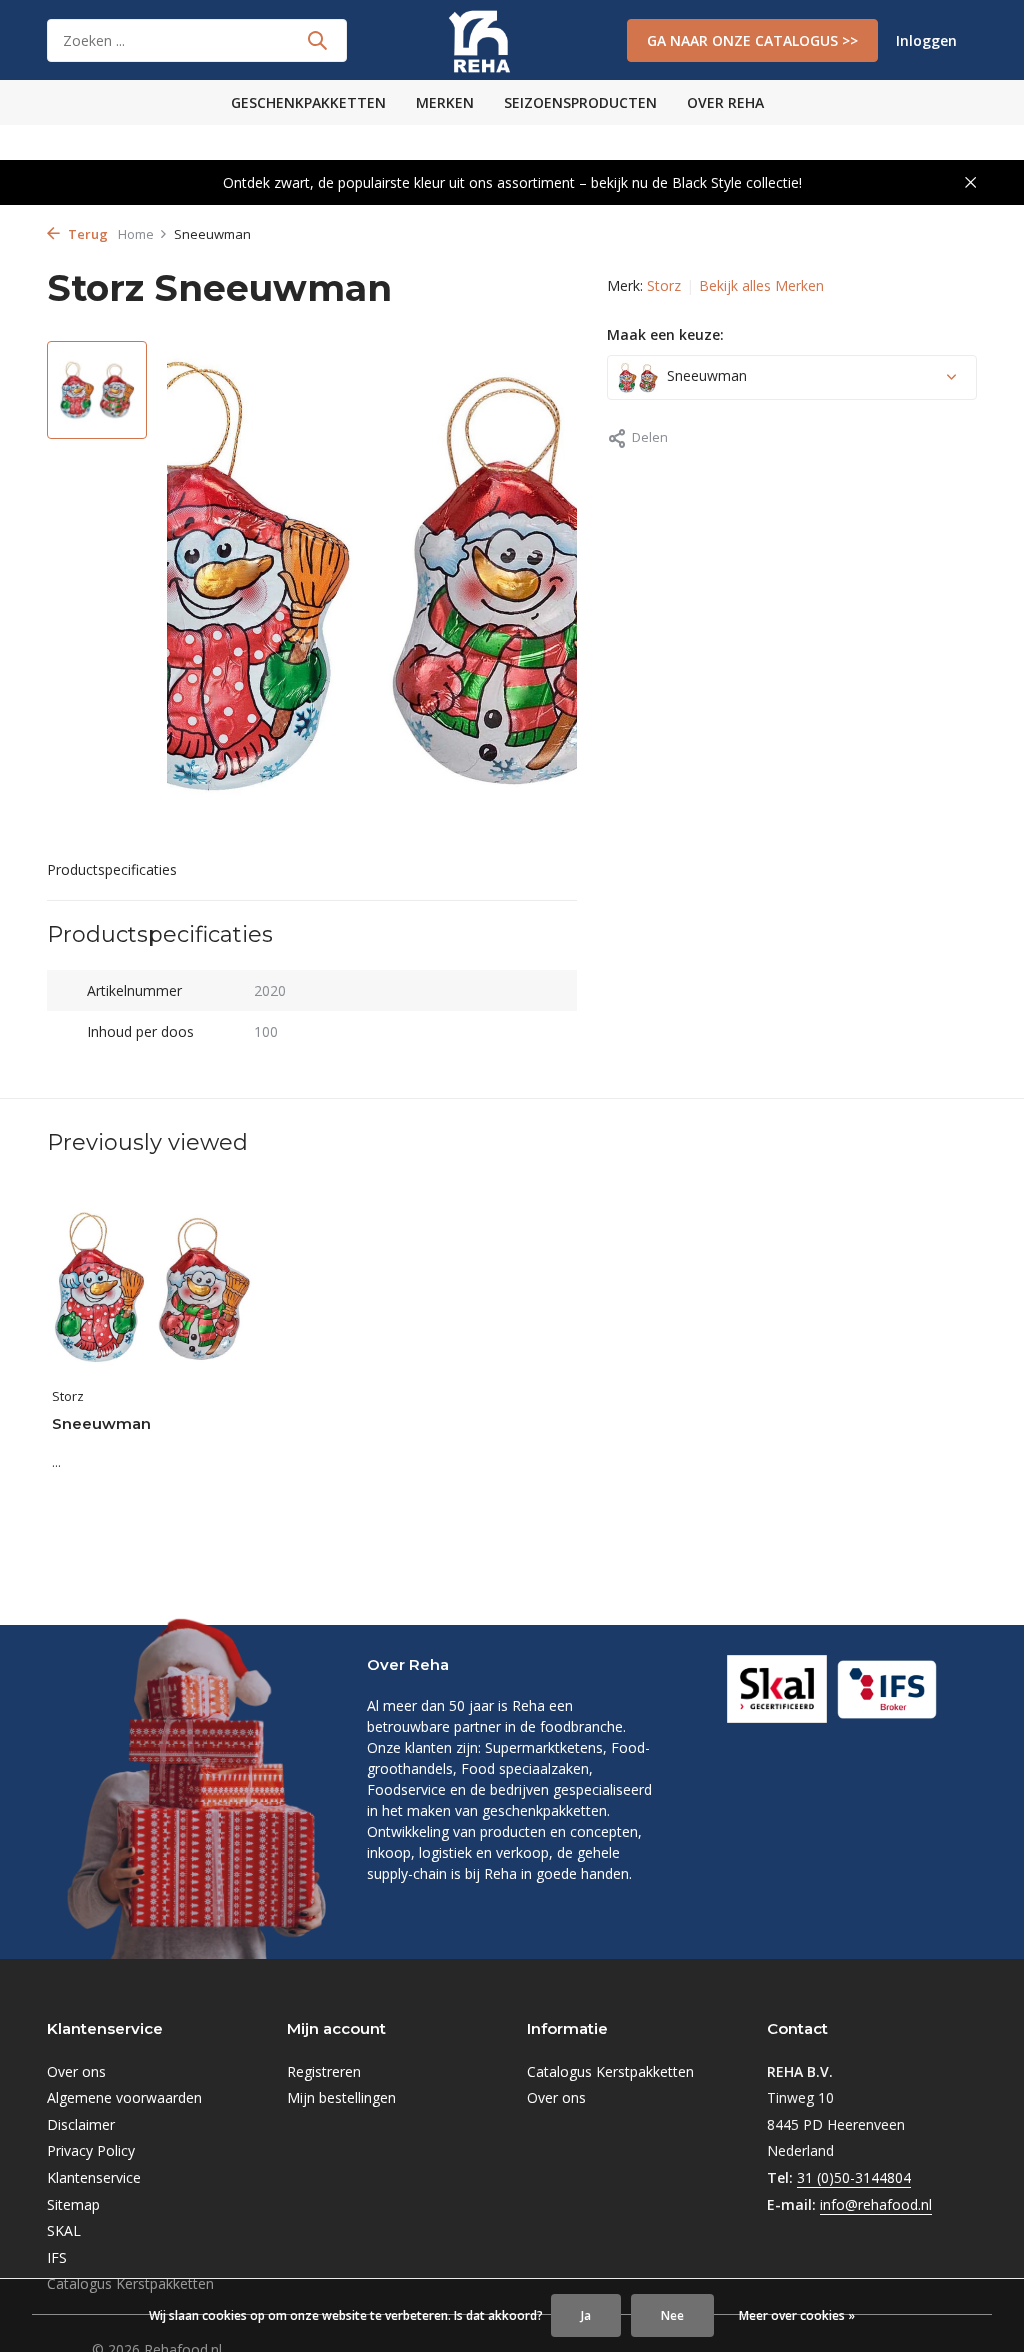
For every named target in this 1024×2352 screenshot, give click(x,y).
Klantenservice (94, 2177)
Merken (445, 102)
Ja (586, 2315)
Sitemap (73, 2204)
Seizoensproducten (580, 102)
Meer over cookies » (797, 2315)
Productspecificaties (112, 869)
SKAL (64, 2230)
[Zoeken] (317, 40)
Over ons (76, 2071)
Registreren (324, 2071)
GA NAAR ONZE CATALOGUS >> (752, 40)
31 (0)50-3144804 (854, 2177)
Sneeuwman (101, 1423)
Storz (664, 285)
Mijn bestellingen (341, 2097)
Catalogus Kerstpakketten (610, 2071)
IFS (57, 2257)
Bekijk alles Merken (761, 285)
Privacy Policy (91, 2150)
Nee (672, 2315)
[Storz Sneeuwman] (152, 1286)
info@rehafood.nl (876, 2204)
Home (136, 234)
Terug (86, 234)
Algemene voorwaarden (124, 2097)
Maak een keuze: (665, 334)
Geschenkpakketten (308, 102)
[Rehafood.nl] (512, 40)
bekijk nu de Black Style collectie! (696, 182)
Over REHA (725, 102)
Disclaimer (81, 2124)
